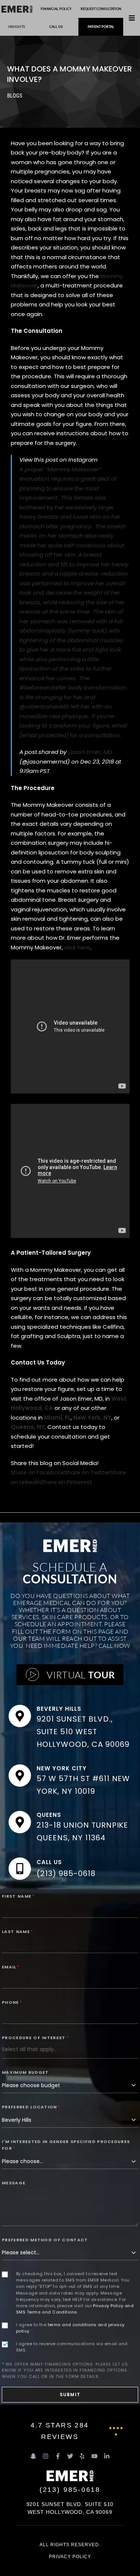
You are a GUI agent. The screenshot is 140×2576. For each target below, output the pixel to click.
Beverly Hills (59, 1709)
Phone (12, 2002)
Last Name (18, 1932)
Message (14, 2183)
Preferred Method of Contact (45, 2240)
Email (11, 1967)
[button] (132, 18)
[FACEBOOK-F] (58, 2456)
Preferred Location (31, 2107)
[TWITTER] (70, 2456)
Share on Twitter (87, 1472)
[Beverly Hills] (20, 1716)
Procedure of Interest (35, 2038)
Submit (70, 2394)
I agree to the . (70, 2328)
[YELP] (82, 2456)
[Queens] (20, 1822)
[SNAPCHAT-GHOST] (33, 2456)
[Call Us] (20, 1869)
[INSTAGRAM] (46, 2456)
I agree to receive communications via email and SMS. (72, 2347)
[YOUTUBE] (94, 2456)
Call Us (49, 1862)
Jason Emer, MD (90, 752)
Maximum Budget (25, 2072)
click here (77, 947)
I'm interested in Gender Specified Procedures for (66, 2145)
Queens (49, 1815)
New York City (61, 1768)
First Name (18, 1896)
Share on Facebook (38, 1472)
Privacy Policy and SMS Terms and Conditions (75, 2309)
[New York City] (20, 1776)
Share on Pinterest (66, 1482)
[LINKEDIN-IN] (107, 2456)
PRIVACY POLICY (70, 2557)
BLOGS (15, 96)
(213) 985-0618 (66, 1873)
